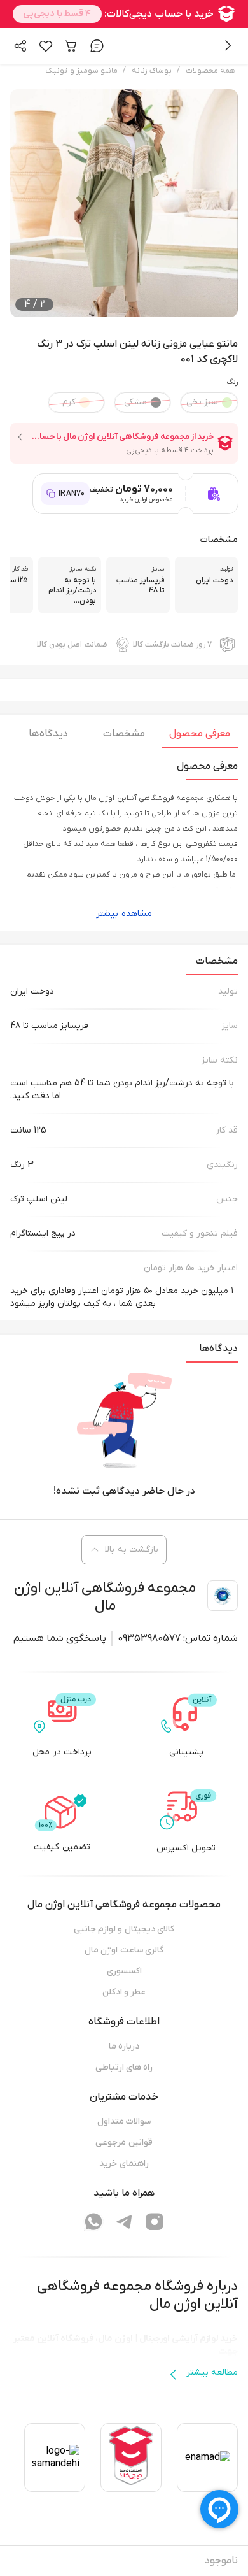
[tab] (200, 737)
